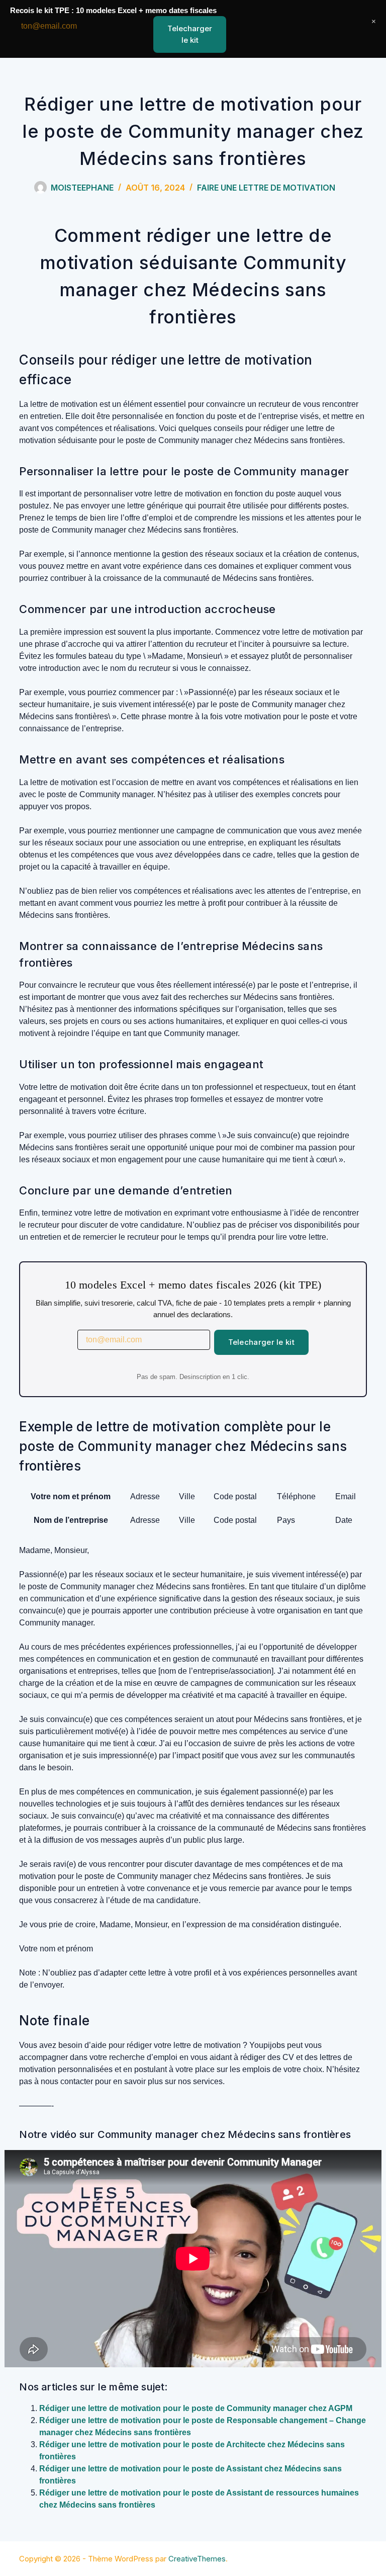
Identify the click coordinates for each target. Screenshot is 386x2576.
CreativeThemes (197, 2559)
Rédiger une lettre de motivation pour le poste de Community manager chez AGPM (196, 2408)
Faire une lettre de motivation (266, 188)
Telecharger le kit (261, 1342)
